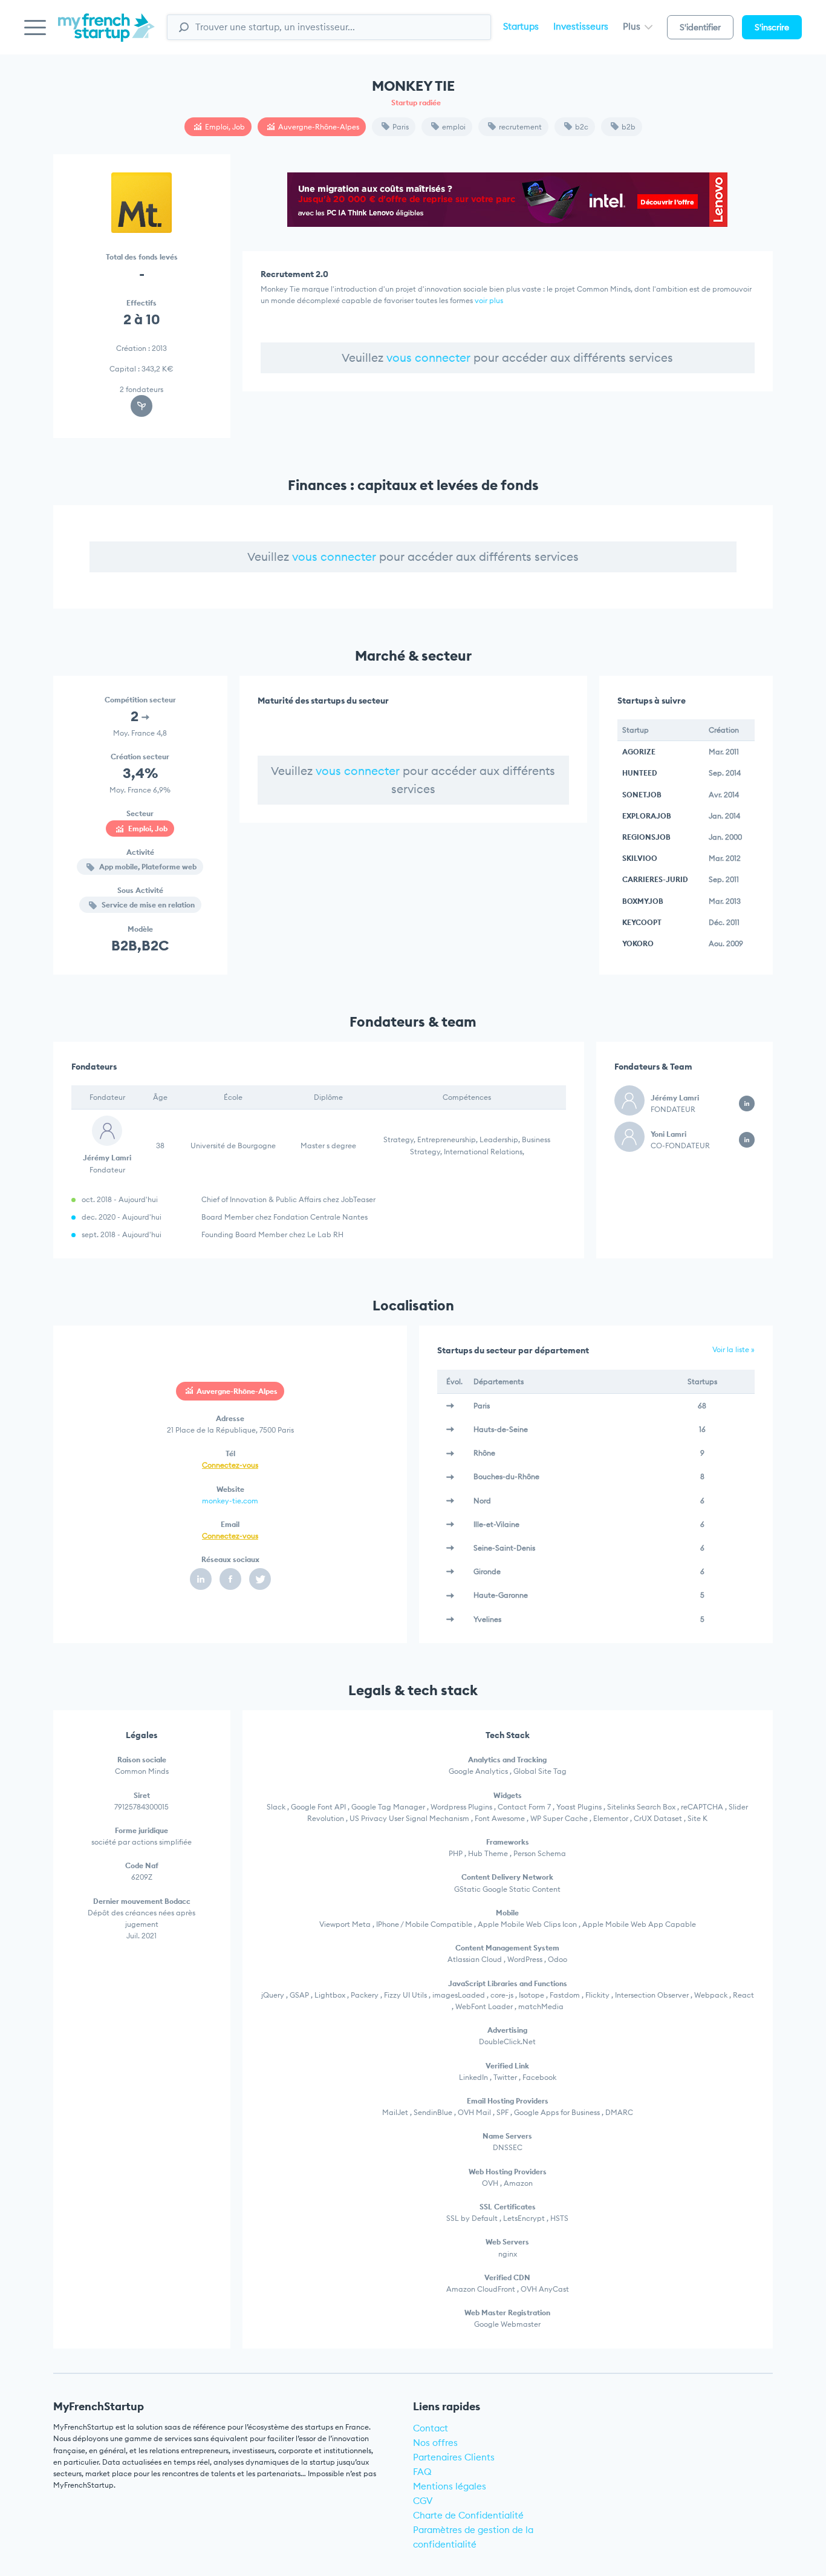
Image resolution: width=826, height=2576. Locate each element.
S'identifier (700, 27)
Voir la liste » (733, 1349)
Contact (431, 2428)
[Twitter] (260, 1579)
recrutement (520, 127)
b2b (629, 127)
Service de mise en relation (147, 905)
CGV (423, 2501)
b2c (582, 127)
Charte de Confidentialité (468, 2515)
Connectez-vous (230, 1465)
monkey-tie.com (230, 1501)
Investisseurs (581, 26)
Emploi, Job (225, 127)
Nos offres (435, 2443)
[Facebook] (230, 1579)
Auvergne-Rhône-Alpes (319, 127)
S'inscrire (772, 27)
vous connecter (428, 358)
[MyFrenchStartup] (106, 34)
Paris (401, 127)
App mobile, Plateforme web (147, 867)
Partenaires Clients (454, 2457)
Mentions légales (450, 2486)
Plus (633, 26)
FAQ (422, 2472)
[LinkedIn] (201, 1579)
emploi (454, 127)
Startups (521, 26)
